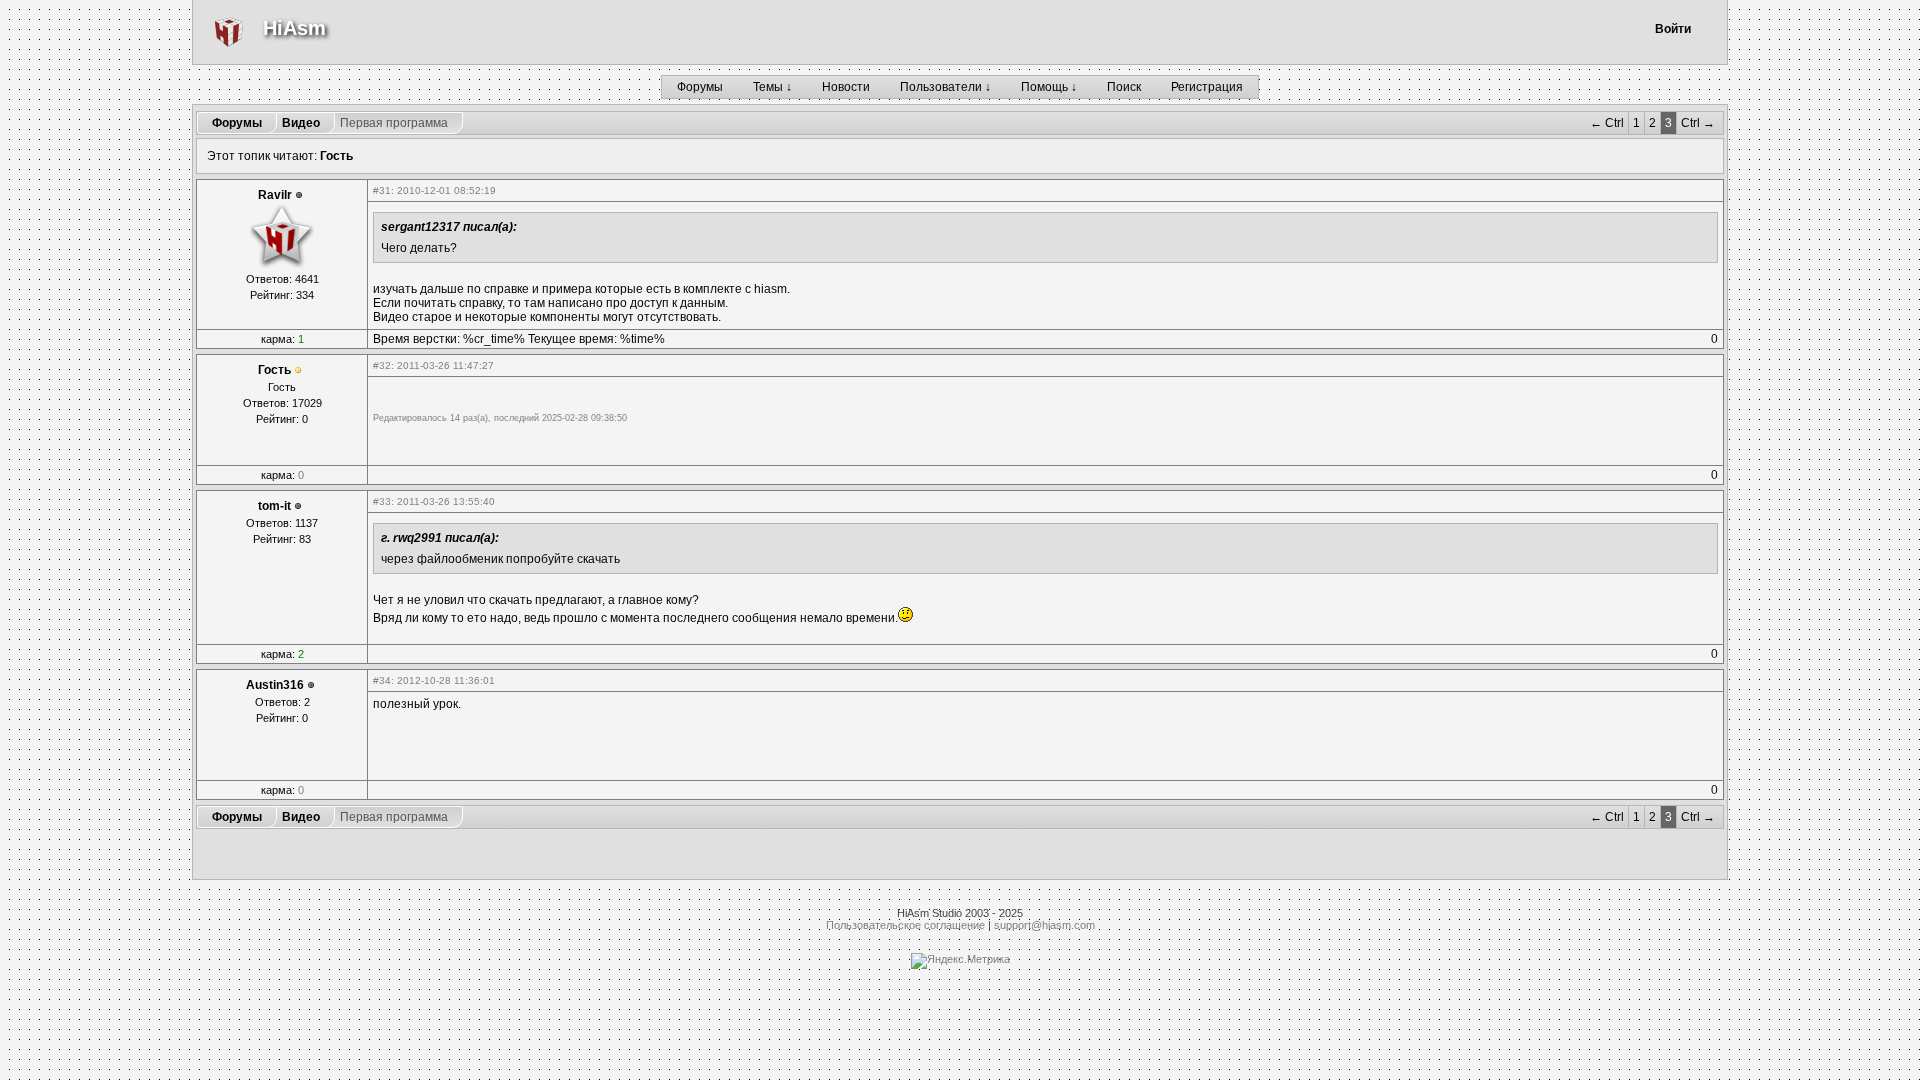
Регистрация (1207, 87)
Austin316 (275, 685)
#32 (382, 365)
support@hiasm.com (1044, 925)
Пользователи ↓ (945, 87)
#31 (382, 190)
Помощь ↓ (1049, 87)
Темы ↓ (772, 87)
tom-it (274, 506)
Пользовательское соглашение (905, 925)
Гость (336, 156)
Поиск (1124, 87)
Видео (301, 123)
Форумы (700, 87)
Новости (846, 87)
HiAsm (294, 28)
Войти (1673, 29)
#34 (382, 680)
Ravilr (275, 195)
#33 (382, 501)
